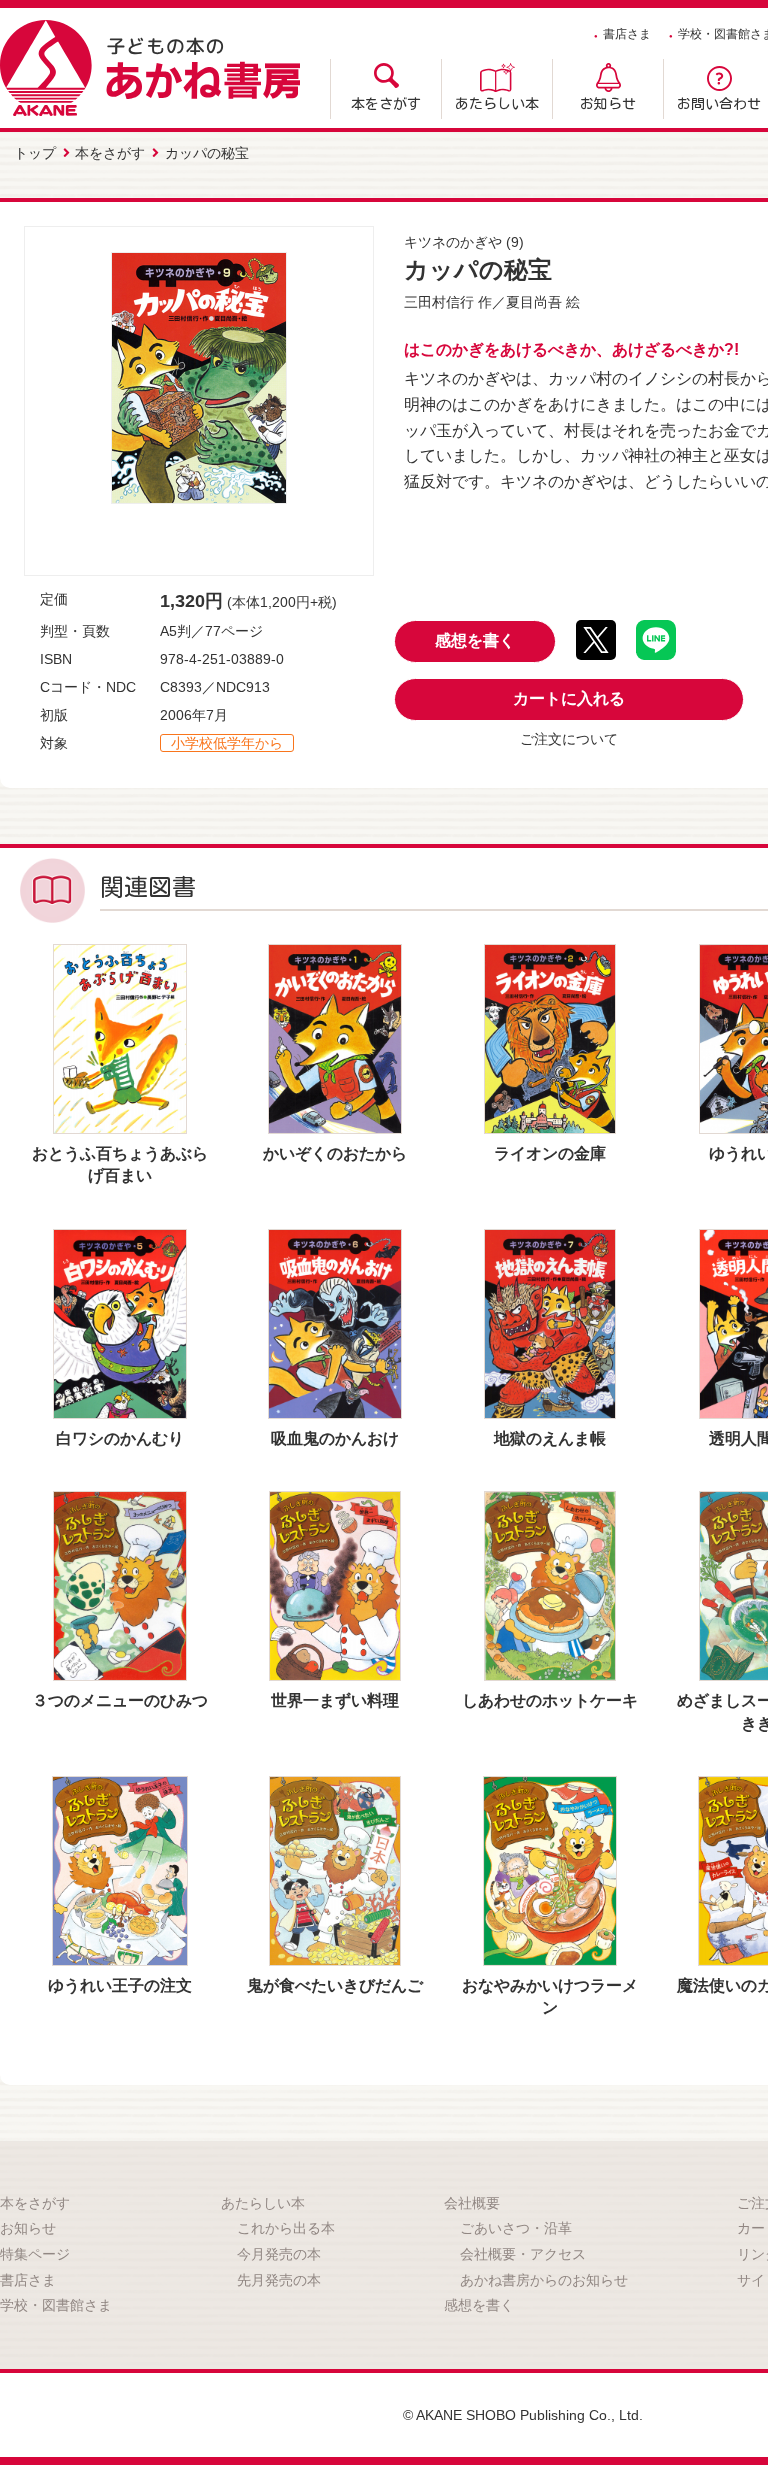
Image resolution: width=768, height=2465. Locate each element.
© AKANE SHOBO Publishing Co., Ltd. (523, 2415)
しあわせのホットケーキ (550, 1700)
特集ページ (35, 2254)
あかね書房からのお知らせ (544, 2280)
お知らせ (608, 104)
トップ (35, 153)
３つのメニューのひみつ (120, 1700)
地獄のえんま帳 (550, 1438)
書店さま (627, 34)
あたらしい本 (497, 104)
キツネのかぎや (453, 242)
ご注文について (569, 739)
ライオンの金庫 (550, 1153)
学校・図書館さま (56, 2305)
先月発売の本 (279, 2280)
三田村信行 (439, 302)
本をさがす (386, 104)
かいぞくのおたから (335, 1153)
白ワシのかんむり (120, 1438)
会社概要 (472, 2203)
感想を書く (475, 640)
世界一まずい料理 (335, 1700)
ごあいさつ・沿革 (516, 2228)
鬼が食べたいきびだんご (335, 1985)
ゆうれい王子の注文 (120, 1985)
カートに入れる (569, 698)
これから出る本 (286, 2228)
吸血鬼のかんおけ (335, 1438)
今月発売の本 (279, 2254)
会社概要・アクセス (523, 2254)
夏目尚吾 (534, 302)
